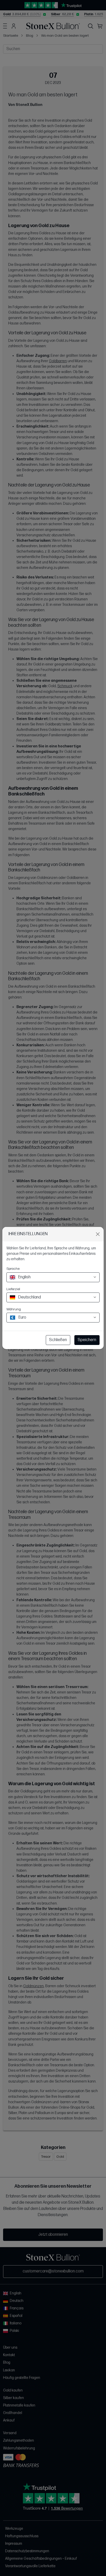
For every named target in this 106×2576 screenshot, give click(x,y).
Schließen (58, 1340)
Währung (14, 1309)
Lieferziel (13, 1289)
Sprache (13, 1269)
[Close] (98, 1234)
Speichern (87, 1340)
